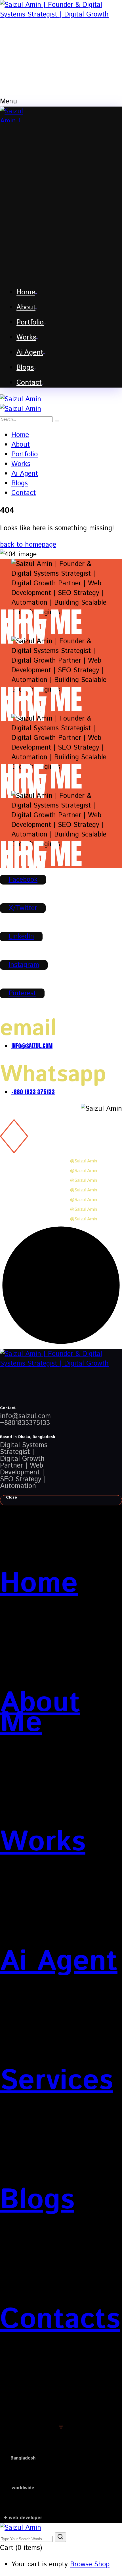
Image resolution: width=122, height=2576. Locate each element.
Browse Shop (90, 2564)
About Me (40, 1713)
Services (56, 2081)
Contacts (60, 2319)
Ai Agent (59, 1961)
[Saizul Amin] (21, 399)
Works (43, 1842)
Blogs (37, 2200)
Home (39, 1584)
